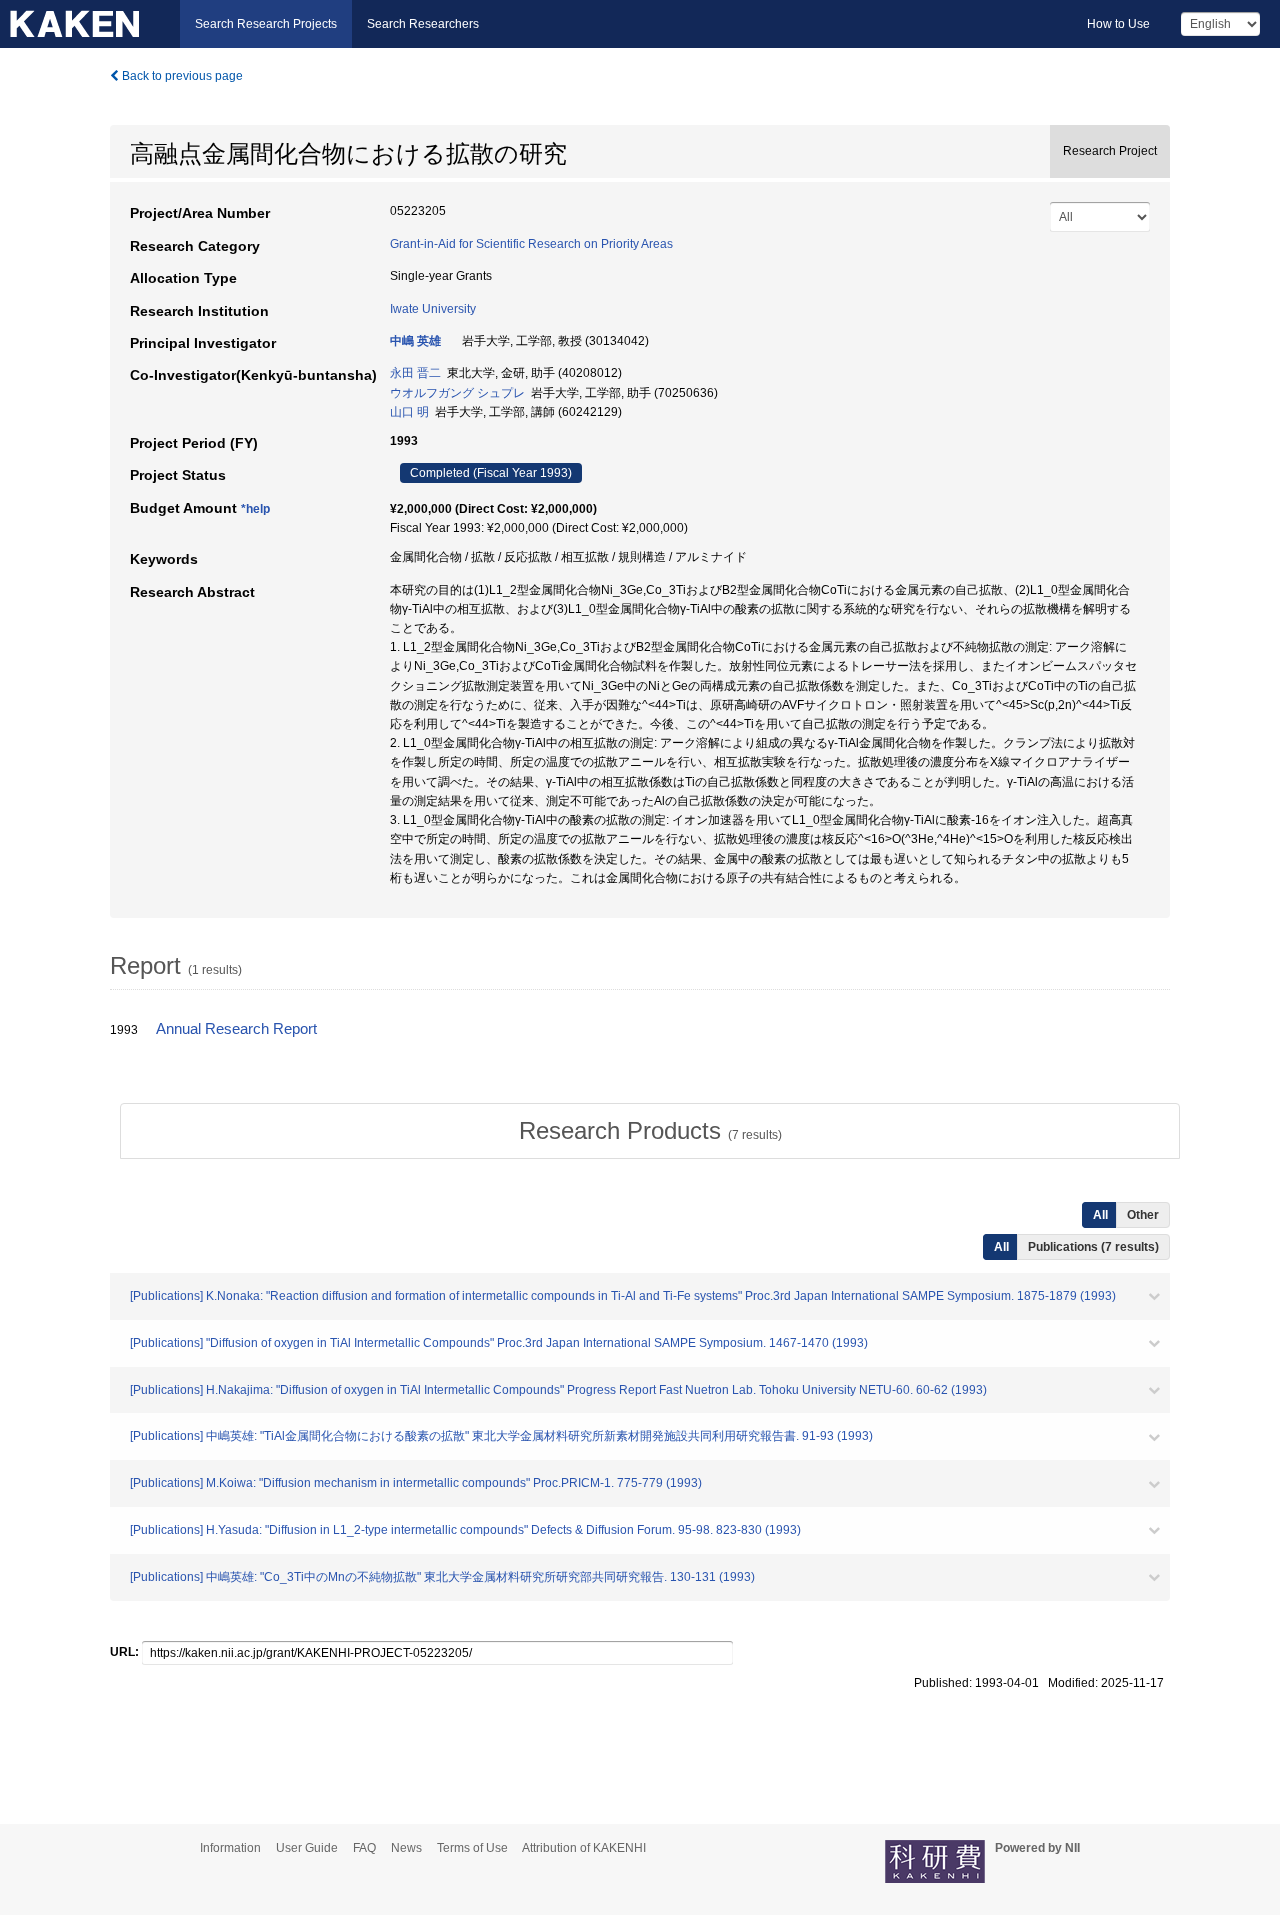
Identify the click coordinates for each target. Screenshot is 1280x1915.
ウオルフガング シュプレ (457, 393)
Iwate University (433, 309)
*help (255, 509)
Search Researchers (423, 24)
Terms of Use (472, 1848)
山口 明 (409, 412)
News (406, 1848)
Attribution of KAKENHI (584, 1848)
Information (230, 1848)
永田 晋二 (415, 373)
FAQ (364, 1848)
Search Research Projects (266, 24)
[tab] (650, 1131)
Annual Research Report (236, 1029)
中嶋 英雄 (415, 341)
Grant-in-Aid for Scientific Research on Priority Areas (531, 244)
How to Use (1118, 24)
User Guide (307, 1848)
